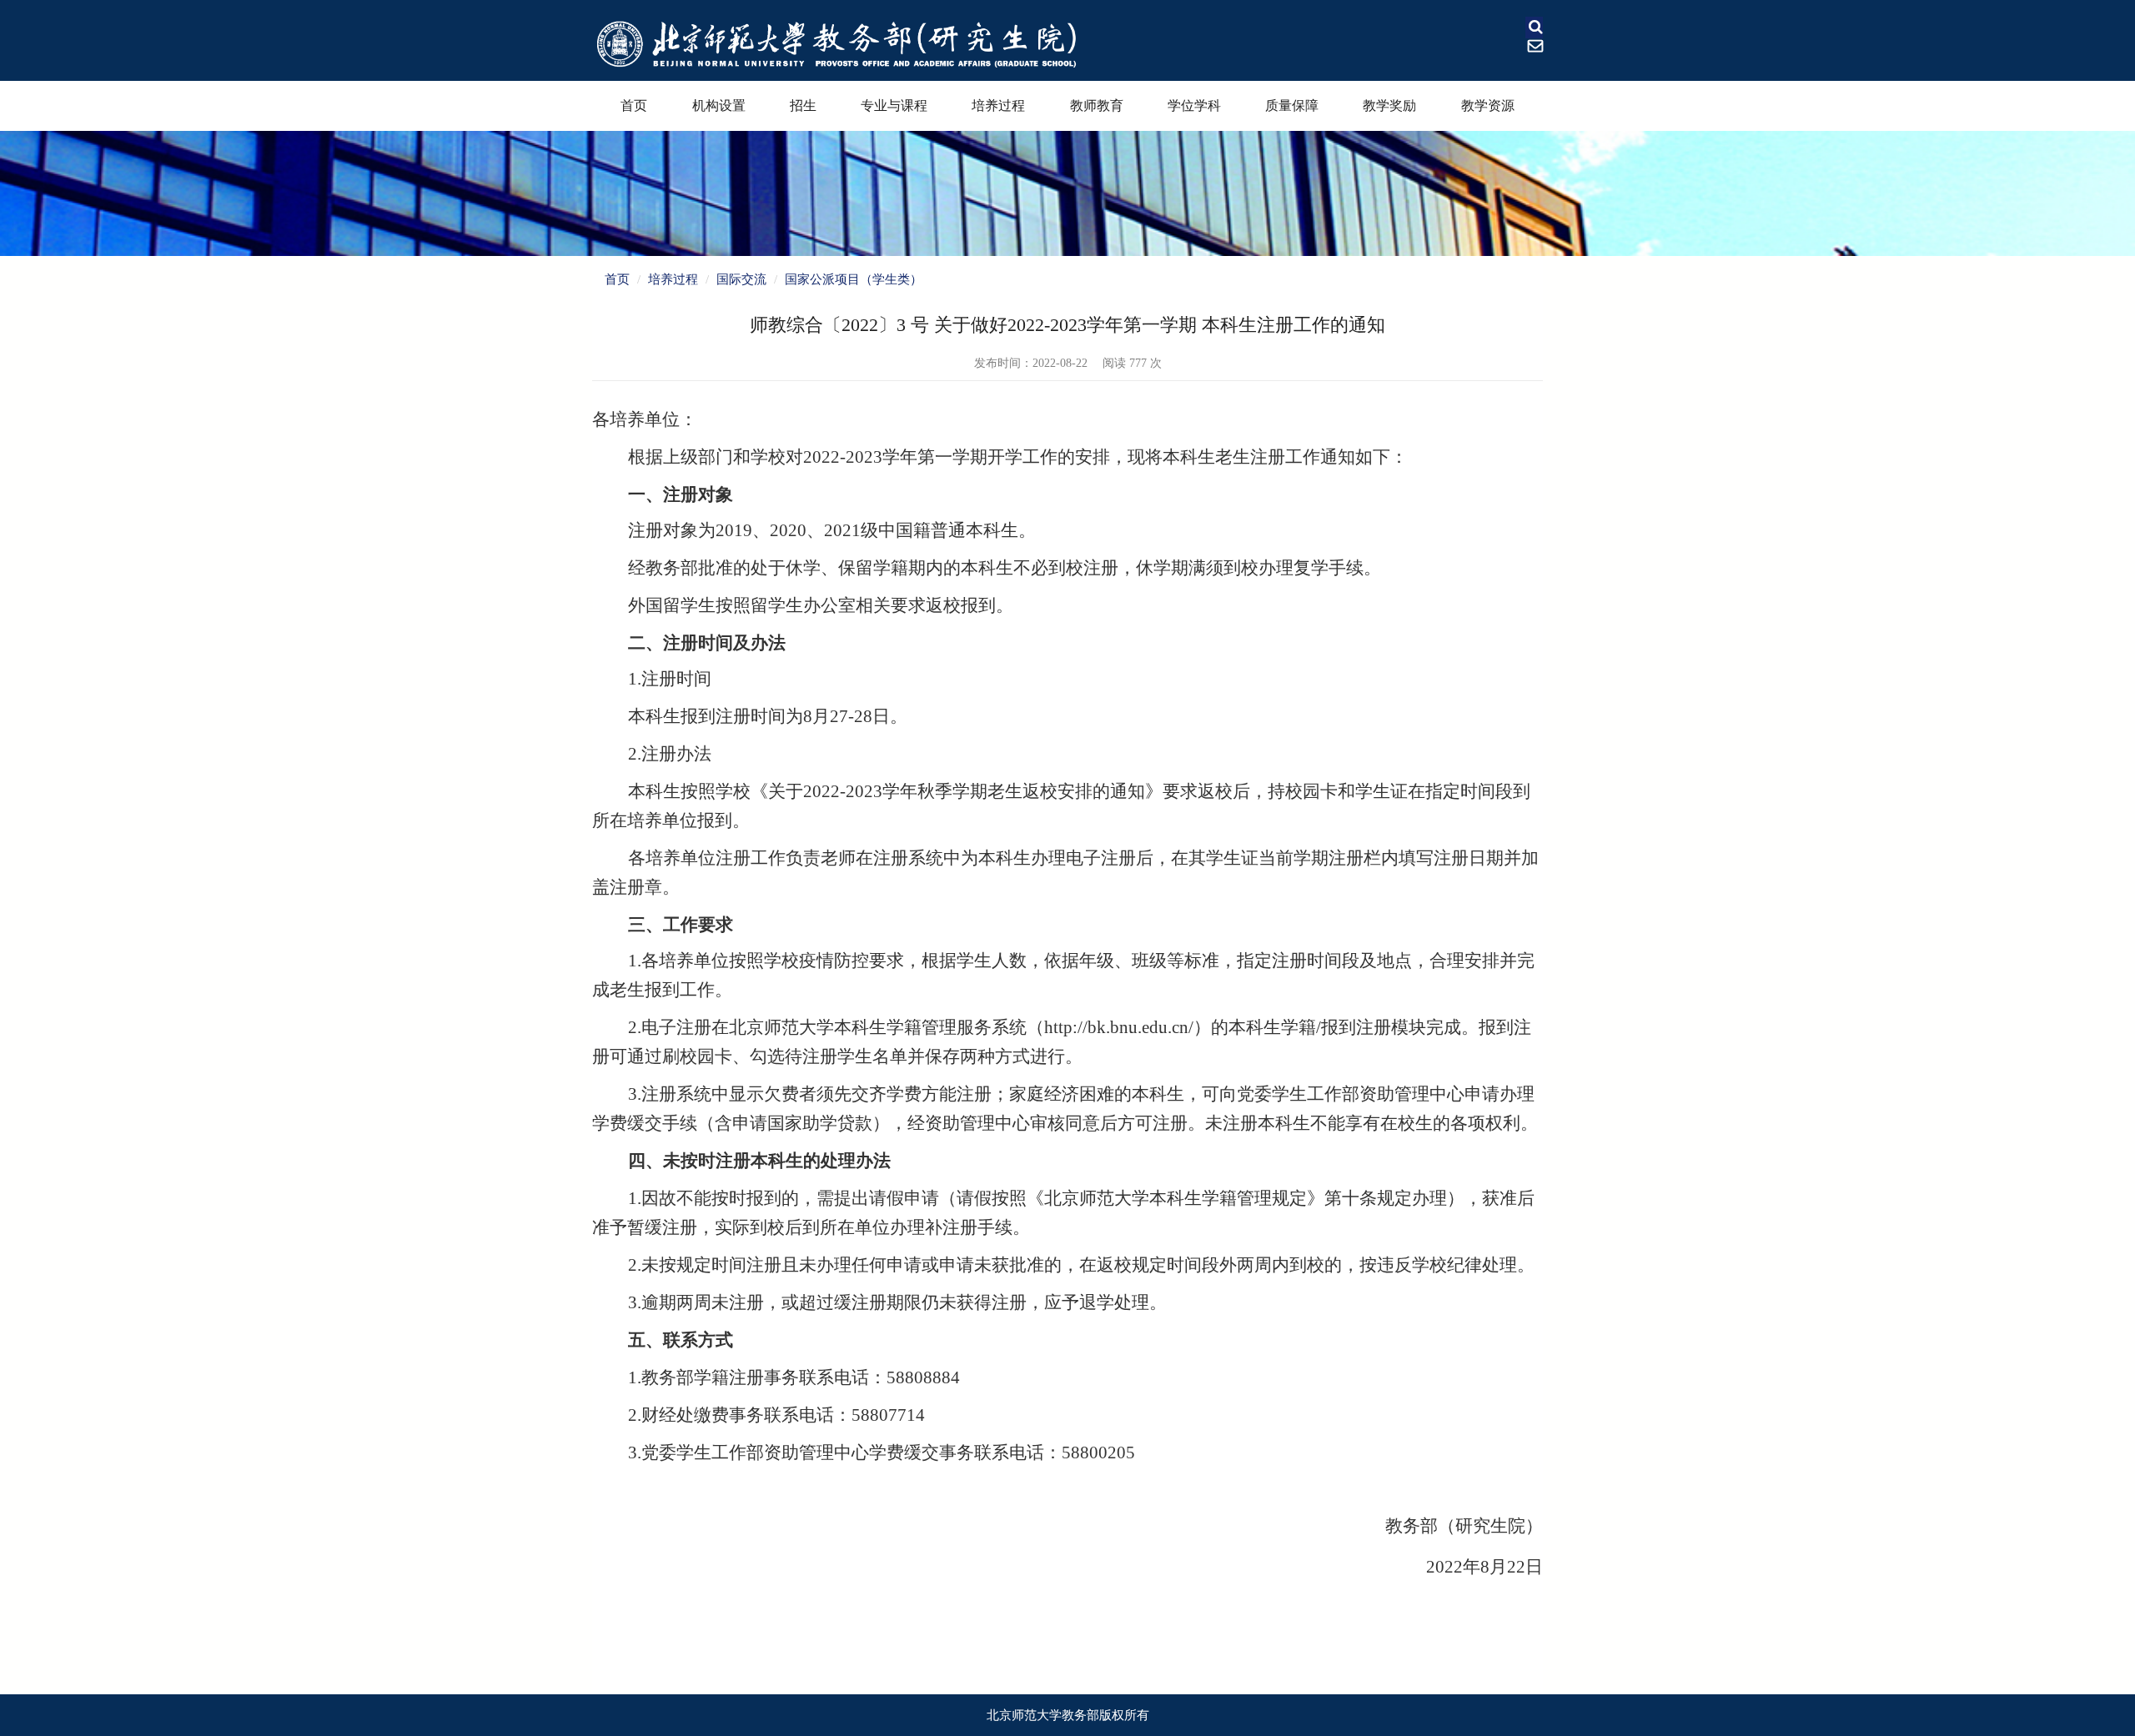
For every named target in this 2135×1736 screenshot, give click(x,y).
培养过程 (998, 105)
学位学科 (1194, 105)
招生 (803, 105)
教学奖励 (1389, 105)
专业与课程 (894, 105)
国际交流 (741, 279)
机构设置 (719, 105)
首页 (634, 105)
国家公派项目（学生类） (854, 279)
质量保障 (1292, 105)
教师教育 (1097, 105)
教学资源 (1488, 105)
